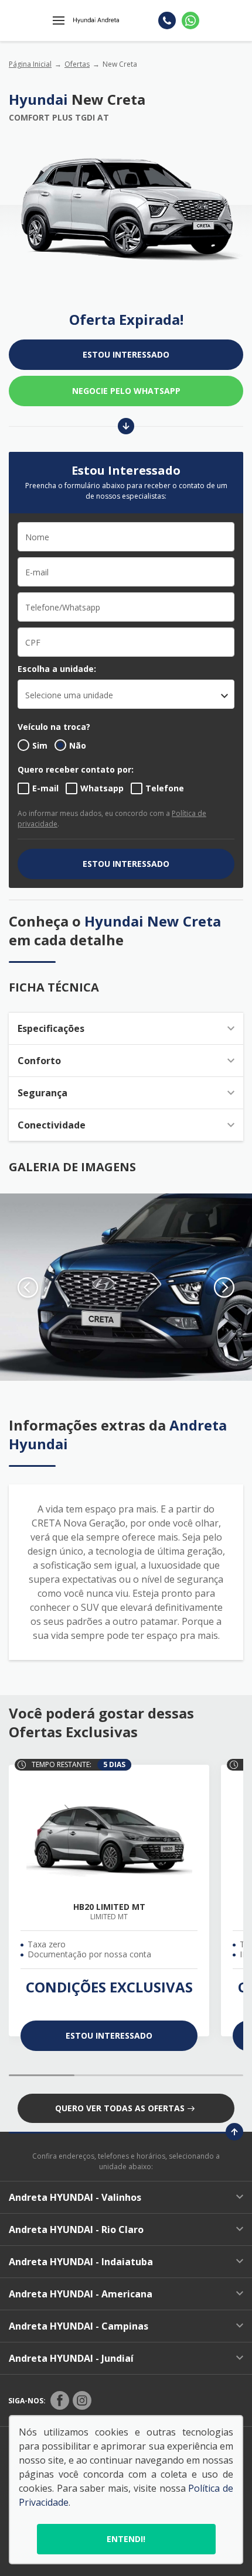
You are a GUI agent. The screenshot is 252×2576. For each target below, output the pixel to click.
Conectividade (52, 1125)
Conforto (39, 1061)
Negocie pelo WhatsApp (126, 391)
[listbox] (126, 694)
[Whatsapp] (190, 20)
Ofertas (77, 64)
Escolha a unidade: (57, 669)
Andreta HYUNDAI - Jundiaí (71, 2358)
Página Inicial (30, 64)
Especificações (51, 1028)
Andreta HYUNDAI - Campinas (79, 2326)
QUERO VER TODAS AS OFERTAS (120, 2108)
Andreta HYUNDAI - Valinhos (75, 2197)
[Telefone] (167, 20)
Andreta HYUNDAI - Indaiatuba (81, 2262)
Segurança (42, 1093)
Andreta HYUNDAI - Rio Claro (76, 2229)
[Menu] (59, 20)
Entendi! (126, 2539)
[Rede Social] (60, 2400)
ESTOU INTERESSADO (126, 354)
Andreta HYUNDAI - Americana (81, 2294)
